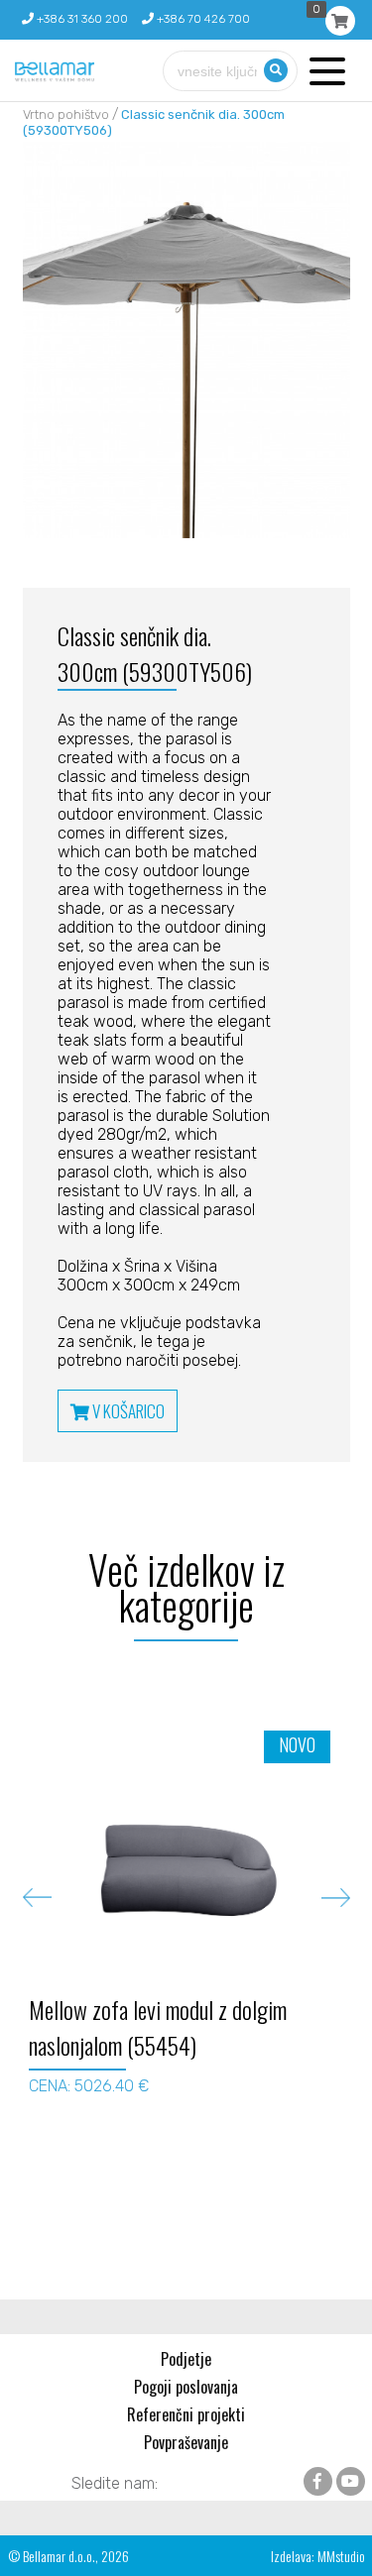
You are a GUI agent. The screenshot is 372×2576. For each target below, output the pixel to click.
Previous (37, 1898)
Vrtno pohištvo (66, 114)
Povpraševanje (186, 2442)
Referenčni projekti (186, 2414)
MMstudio (341, 2556)
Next (336, 1898)
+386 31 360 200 (81, 19)
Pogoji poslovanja (186, 2387)
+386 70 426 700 (202, 19)
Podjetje (186, 2359)
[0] (340, 21)
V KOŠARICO (127, 1411)
